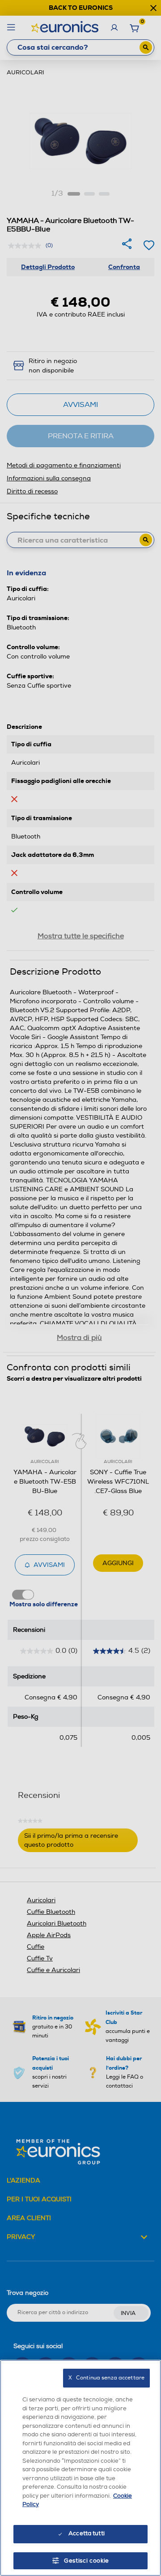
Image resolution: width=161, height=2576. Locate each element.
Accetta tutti (87, 2533)
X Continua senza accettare (106, 2378)
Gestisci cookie (87, 2561)
